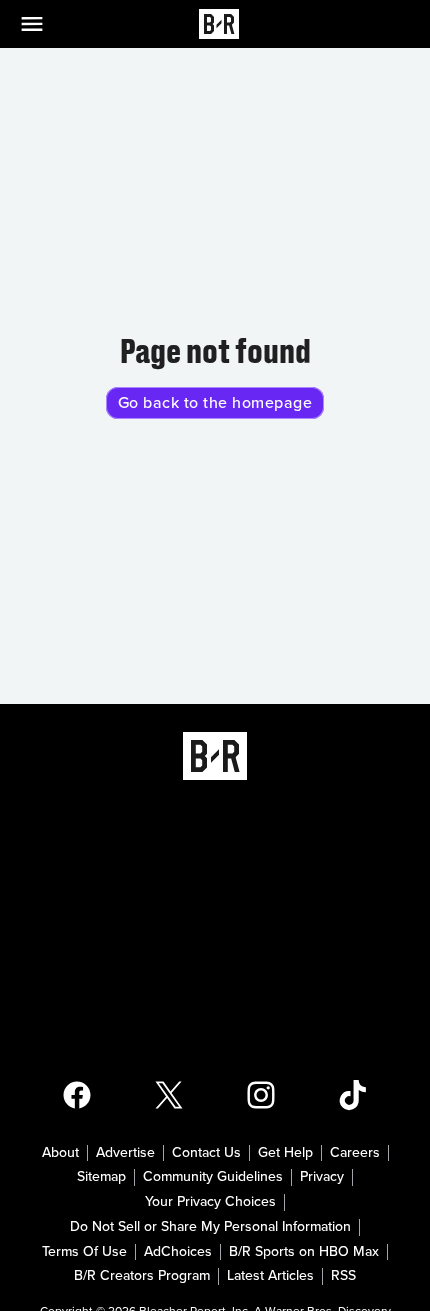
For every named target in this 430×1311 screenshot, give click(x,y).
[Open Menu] (44, 24)
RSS (343, 1276)
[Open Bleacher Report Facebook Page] (77, 1095)
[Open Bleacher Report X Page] (169, 1095)
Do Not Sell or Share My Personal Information (210, 1227)
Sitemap (101, 1177)
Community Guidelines (213, 1177)
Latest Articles (270, 1276)
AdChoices (178, 1252)
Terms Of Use (84, 1252)
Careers (355, 1153)
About (60, 1153)
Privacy (322, 1177)
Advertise (125, 1153)
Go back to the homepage (215, 403)
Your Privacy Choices (210, 1202)
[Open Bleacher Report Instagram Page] (261, 1095)
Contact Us (206, 1153)
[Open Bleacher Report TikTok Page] (353, 1095)
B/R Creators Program (142, 1276)
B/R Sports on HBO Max (304, 1252)
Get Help (285, 1153)
